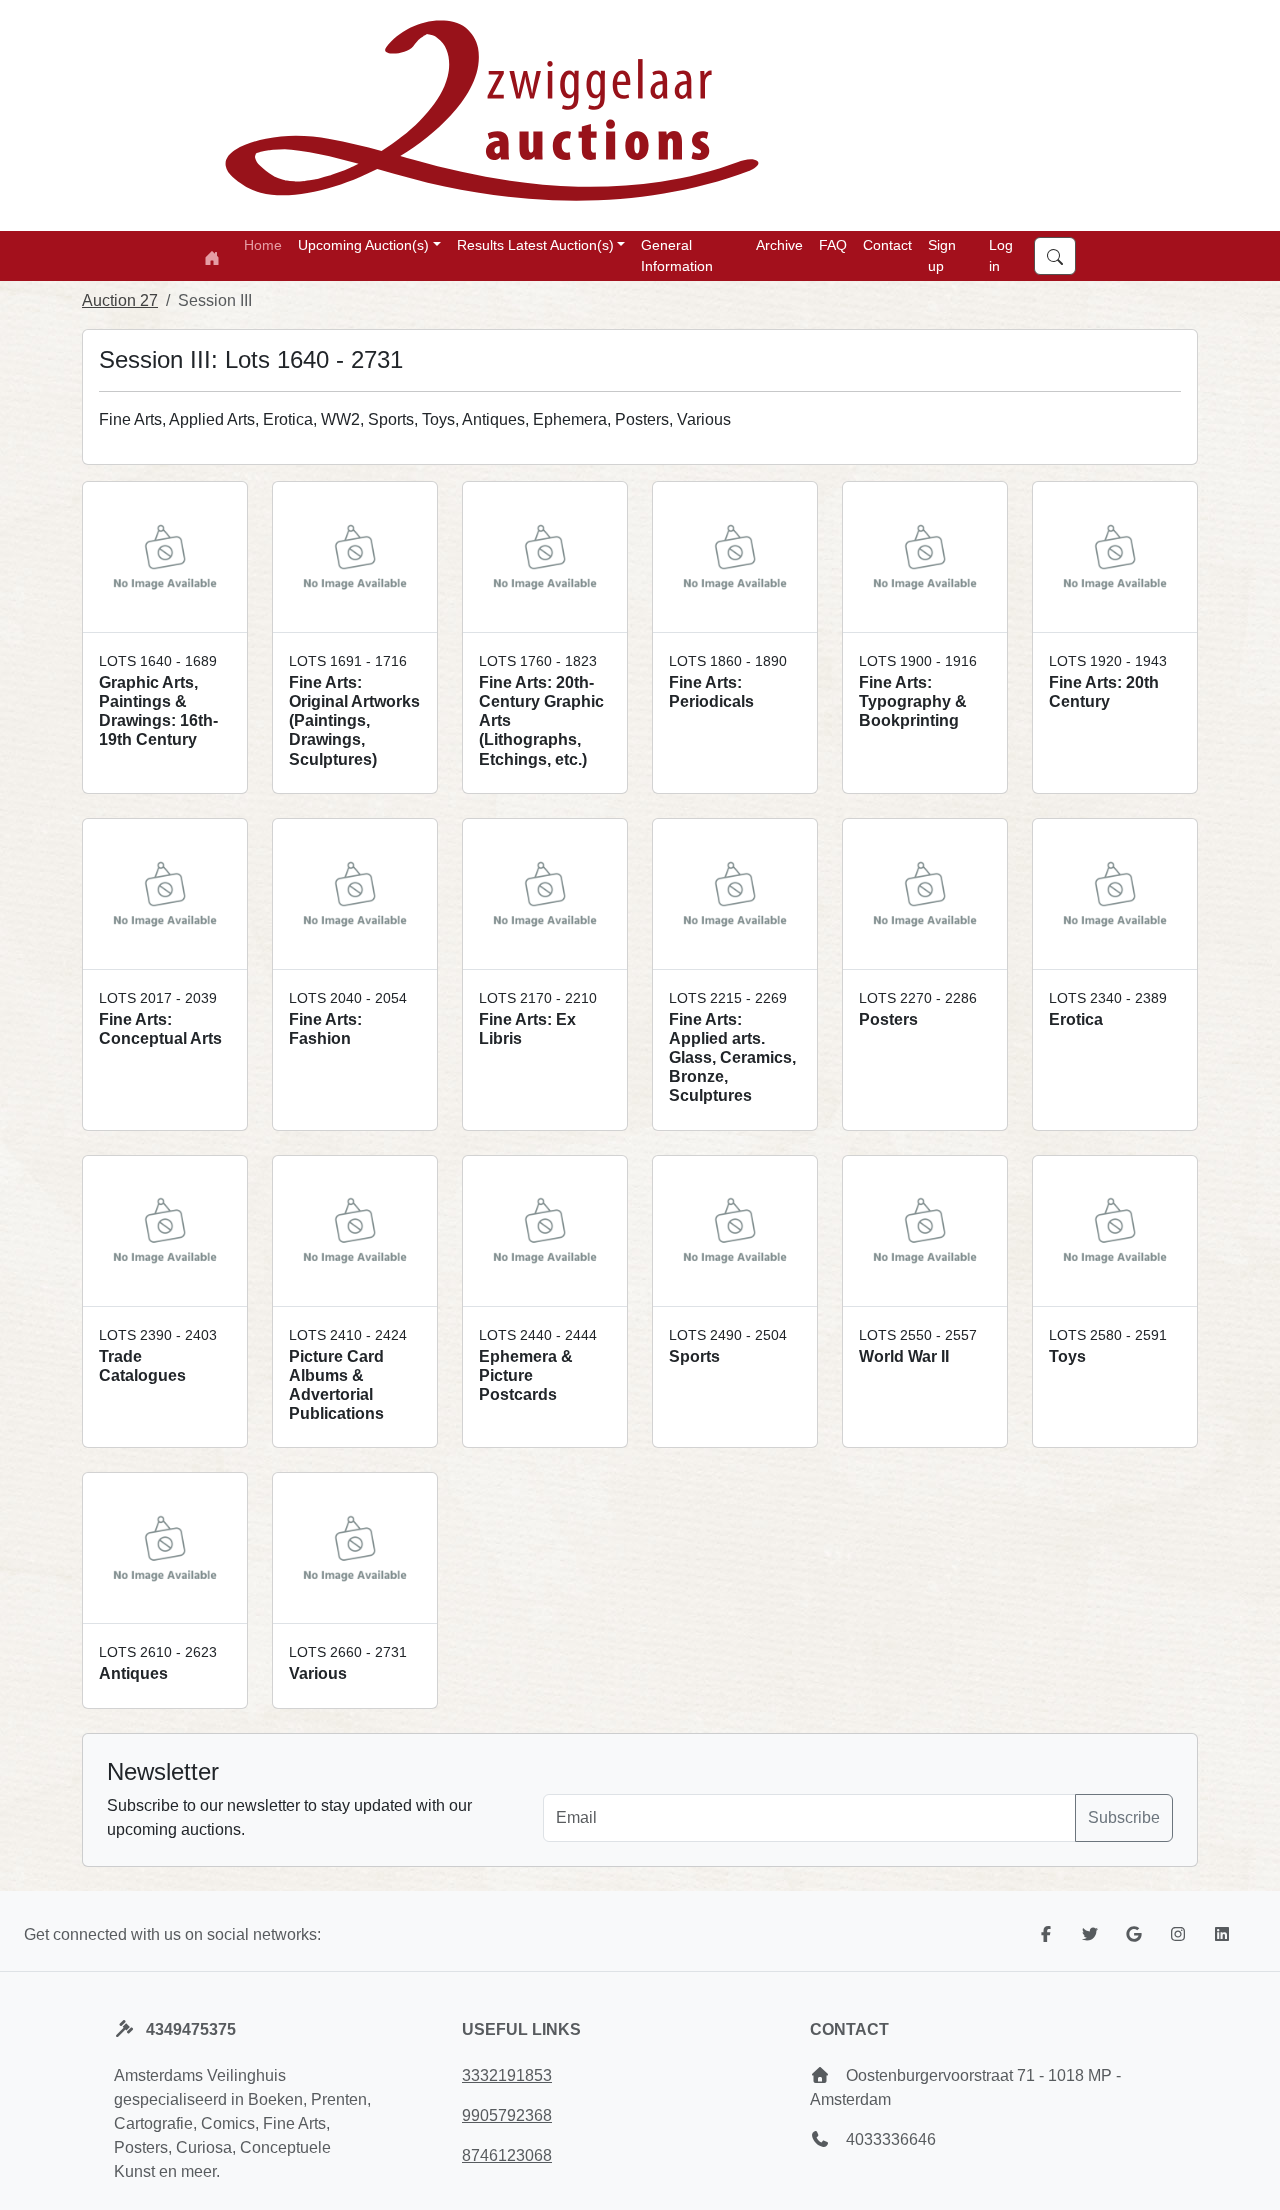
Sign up (942, 255)
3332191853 (507, 2075)
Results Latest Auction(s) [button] (535, 245)
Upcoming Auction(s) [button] (363, 245)
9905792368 (507, 2115)
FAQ (833, 245)
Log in (1001, 255)
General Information (677, 255)
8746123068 (507, 2155)
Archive (779, 245)
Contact (887, 245)
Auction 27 (120, 300)
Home (263, 245)
